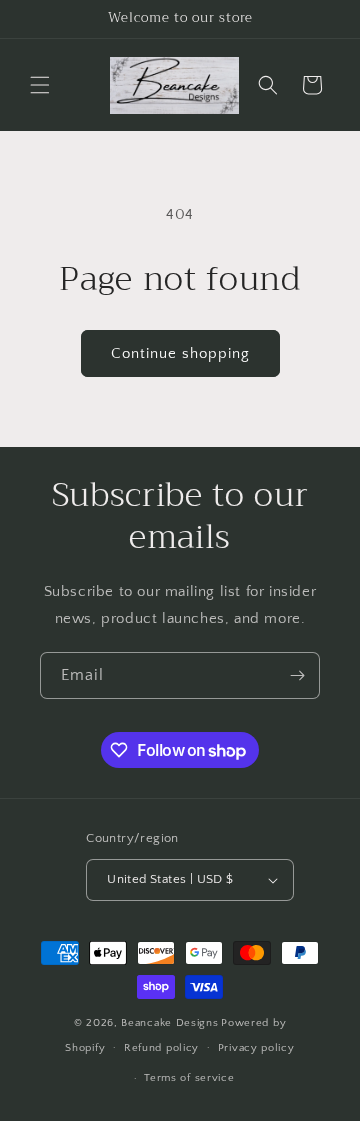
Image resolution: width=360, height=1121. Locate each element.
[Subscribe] (297, 675)
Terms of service (189, 1078)
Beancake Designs (169, 1023)
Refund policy (161, 1048)
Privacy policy (256, 1048)
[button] (40, 85)
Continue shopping (180, 353)
